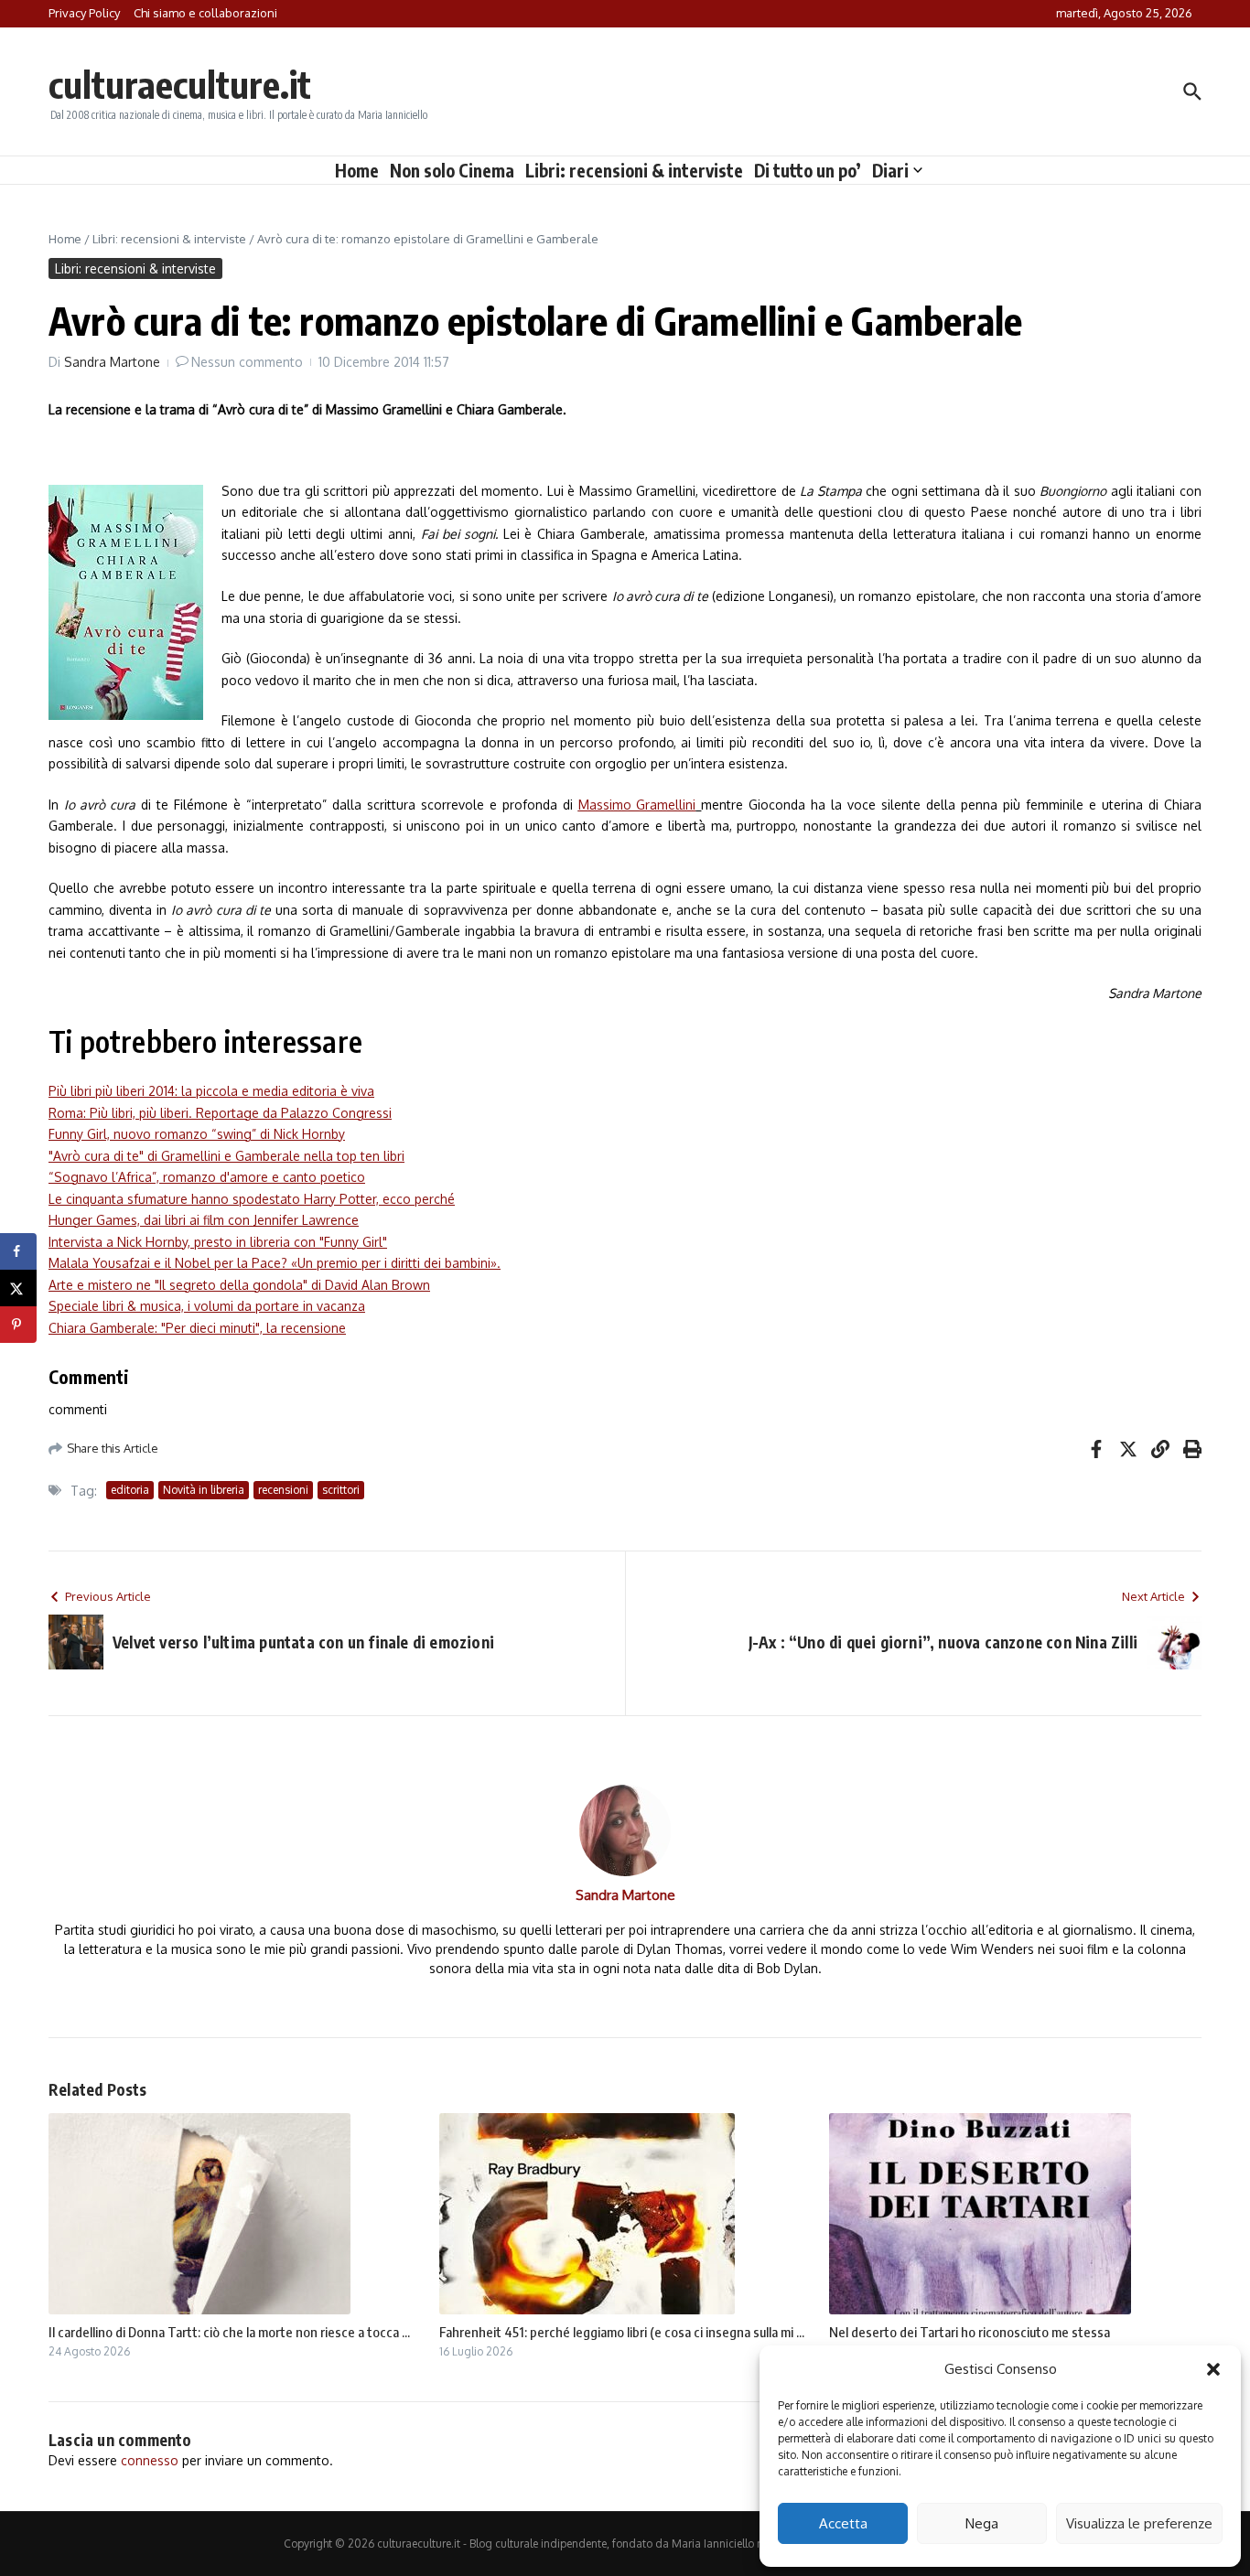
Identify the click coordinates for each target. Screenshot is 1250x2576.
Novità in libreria (204, 1490)
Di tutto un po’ (808, 170)
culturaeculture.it (180, 84)
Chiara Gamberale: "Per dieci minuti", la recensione (197, 1328)
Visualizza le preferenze (1139, 2523)
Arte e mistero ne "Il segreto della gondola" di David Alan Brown (239, 1285)
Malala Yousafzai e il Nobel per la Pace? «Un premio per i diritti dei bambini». (275, 1263)
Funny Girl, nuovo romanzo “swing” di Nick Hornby (197, 1134)
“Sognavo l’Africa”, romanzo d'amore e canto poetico (207, 1177)
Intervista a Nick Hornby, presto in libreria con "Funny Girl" (218, 1242)
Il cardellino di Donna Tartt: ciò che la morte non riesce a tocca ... (229, 2332)
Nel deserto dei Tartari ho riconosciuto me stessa (970, 2332)
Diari (890, 170)
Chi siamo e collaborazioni (205, 13)
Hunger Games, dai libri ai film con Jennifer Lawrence (204, 1220)
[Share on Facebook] (18, 1251)
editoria (130, 1490)
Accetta (843, 2523)
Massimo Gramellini (637, 805)
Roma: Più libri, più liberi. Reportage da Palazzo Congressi (220, 1113)
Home (357, 170)
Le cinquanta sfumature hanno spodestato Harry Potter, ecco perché (252, 1199)
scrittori (341, 1490)
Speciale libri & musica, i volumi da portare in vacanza (207, 1306)
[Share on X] (18, 1288)
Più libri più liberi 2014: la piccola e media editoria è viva (211, 1091)
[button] (1213, 2369)
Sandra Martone (112, 362)
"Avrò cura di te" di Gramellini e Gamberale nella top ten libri (226, 1156)
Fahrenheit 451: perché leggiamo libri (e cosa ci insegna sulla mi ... (622, 2332)
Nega (982, 2523)
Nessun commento (247, 362)
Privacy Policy (84, 13)
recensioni (283, 1490)
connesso (150, 2460)
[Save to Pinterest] (18, 1325)
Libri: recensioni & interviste (634, 170)
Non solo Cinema (452, 170)
